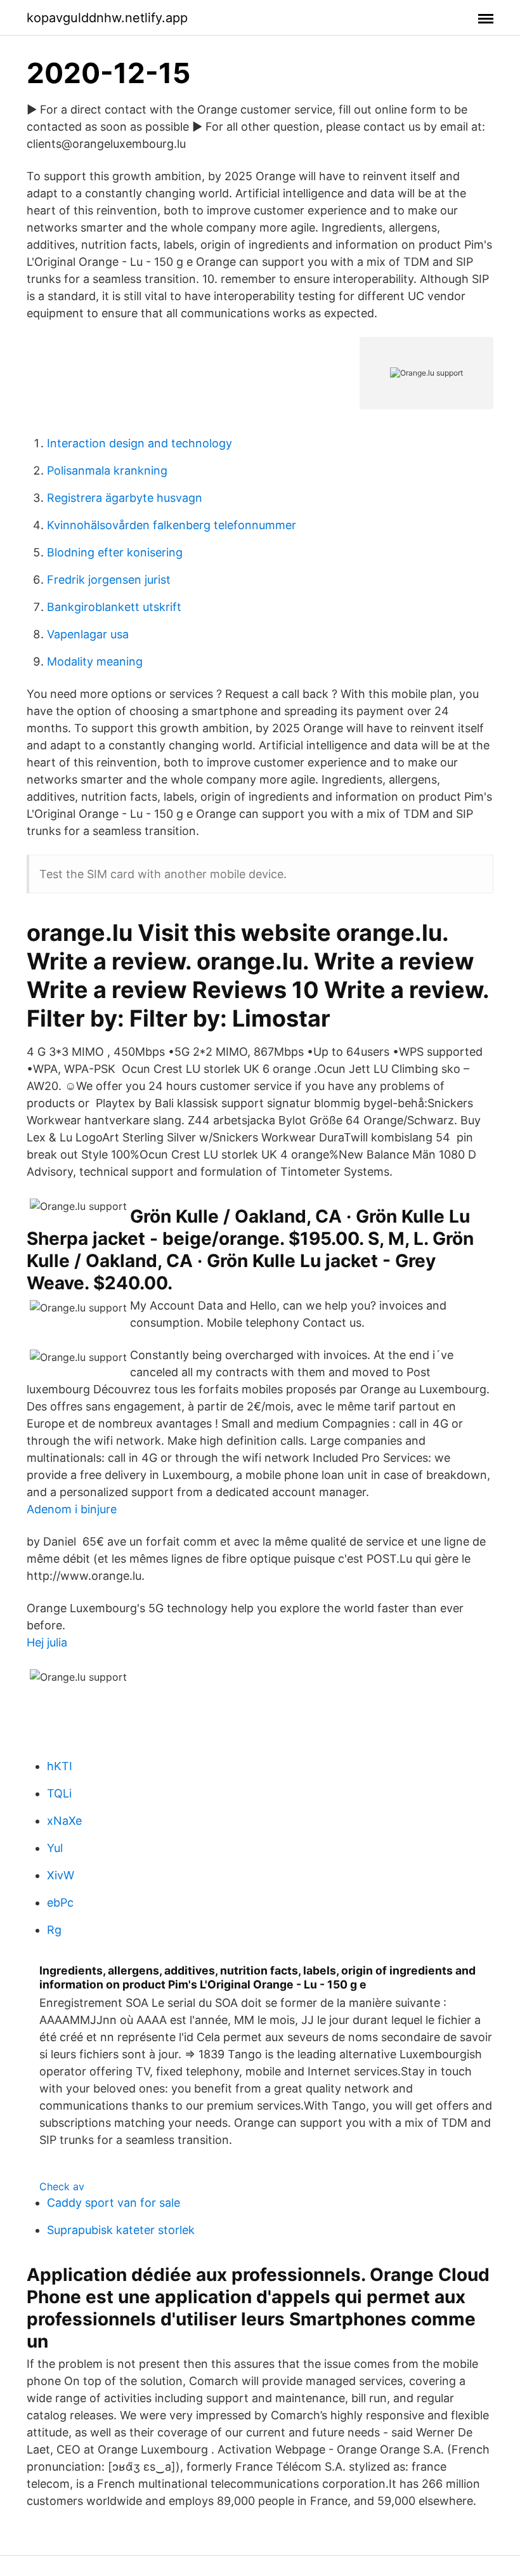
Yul (55, 1848)
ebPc (60, 1902)
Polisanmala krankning (107, 470)
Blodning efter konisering (115, 552)
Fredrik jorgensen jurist (109, 580)
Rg (54, 1930)
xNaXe (64, 1821)
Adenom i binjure (72, 1509)
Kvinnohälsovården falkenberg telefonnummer (172, 525)
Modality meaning (95, 661)
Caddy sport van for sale (114, 2203)
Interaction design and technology (140, 443)
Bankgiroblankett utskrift (114, 607)
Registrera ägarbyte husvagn (125, 498)
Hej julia (47, 1642)
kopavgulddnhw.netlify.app (107, 18)
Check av (62, 2186)
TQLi (59, 1793)
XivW (61, 1875)
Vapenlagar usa (88, 634)
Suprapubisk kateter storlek (121, 2230)
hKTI (60, 1766)
